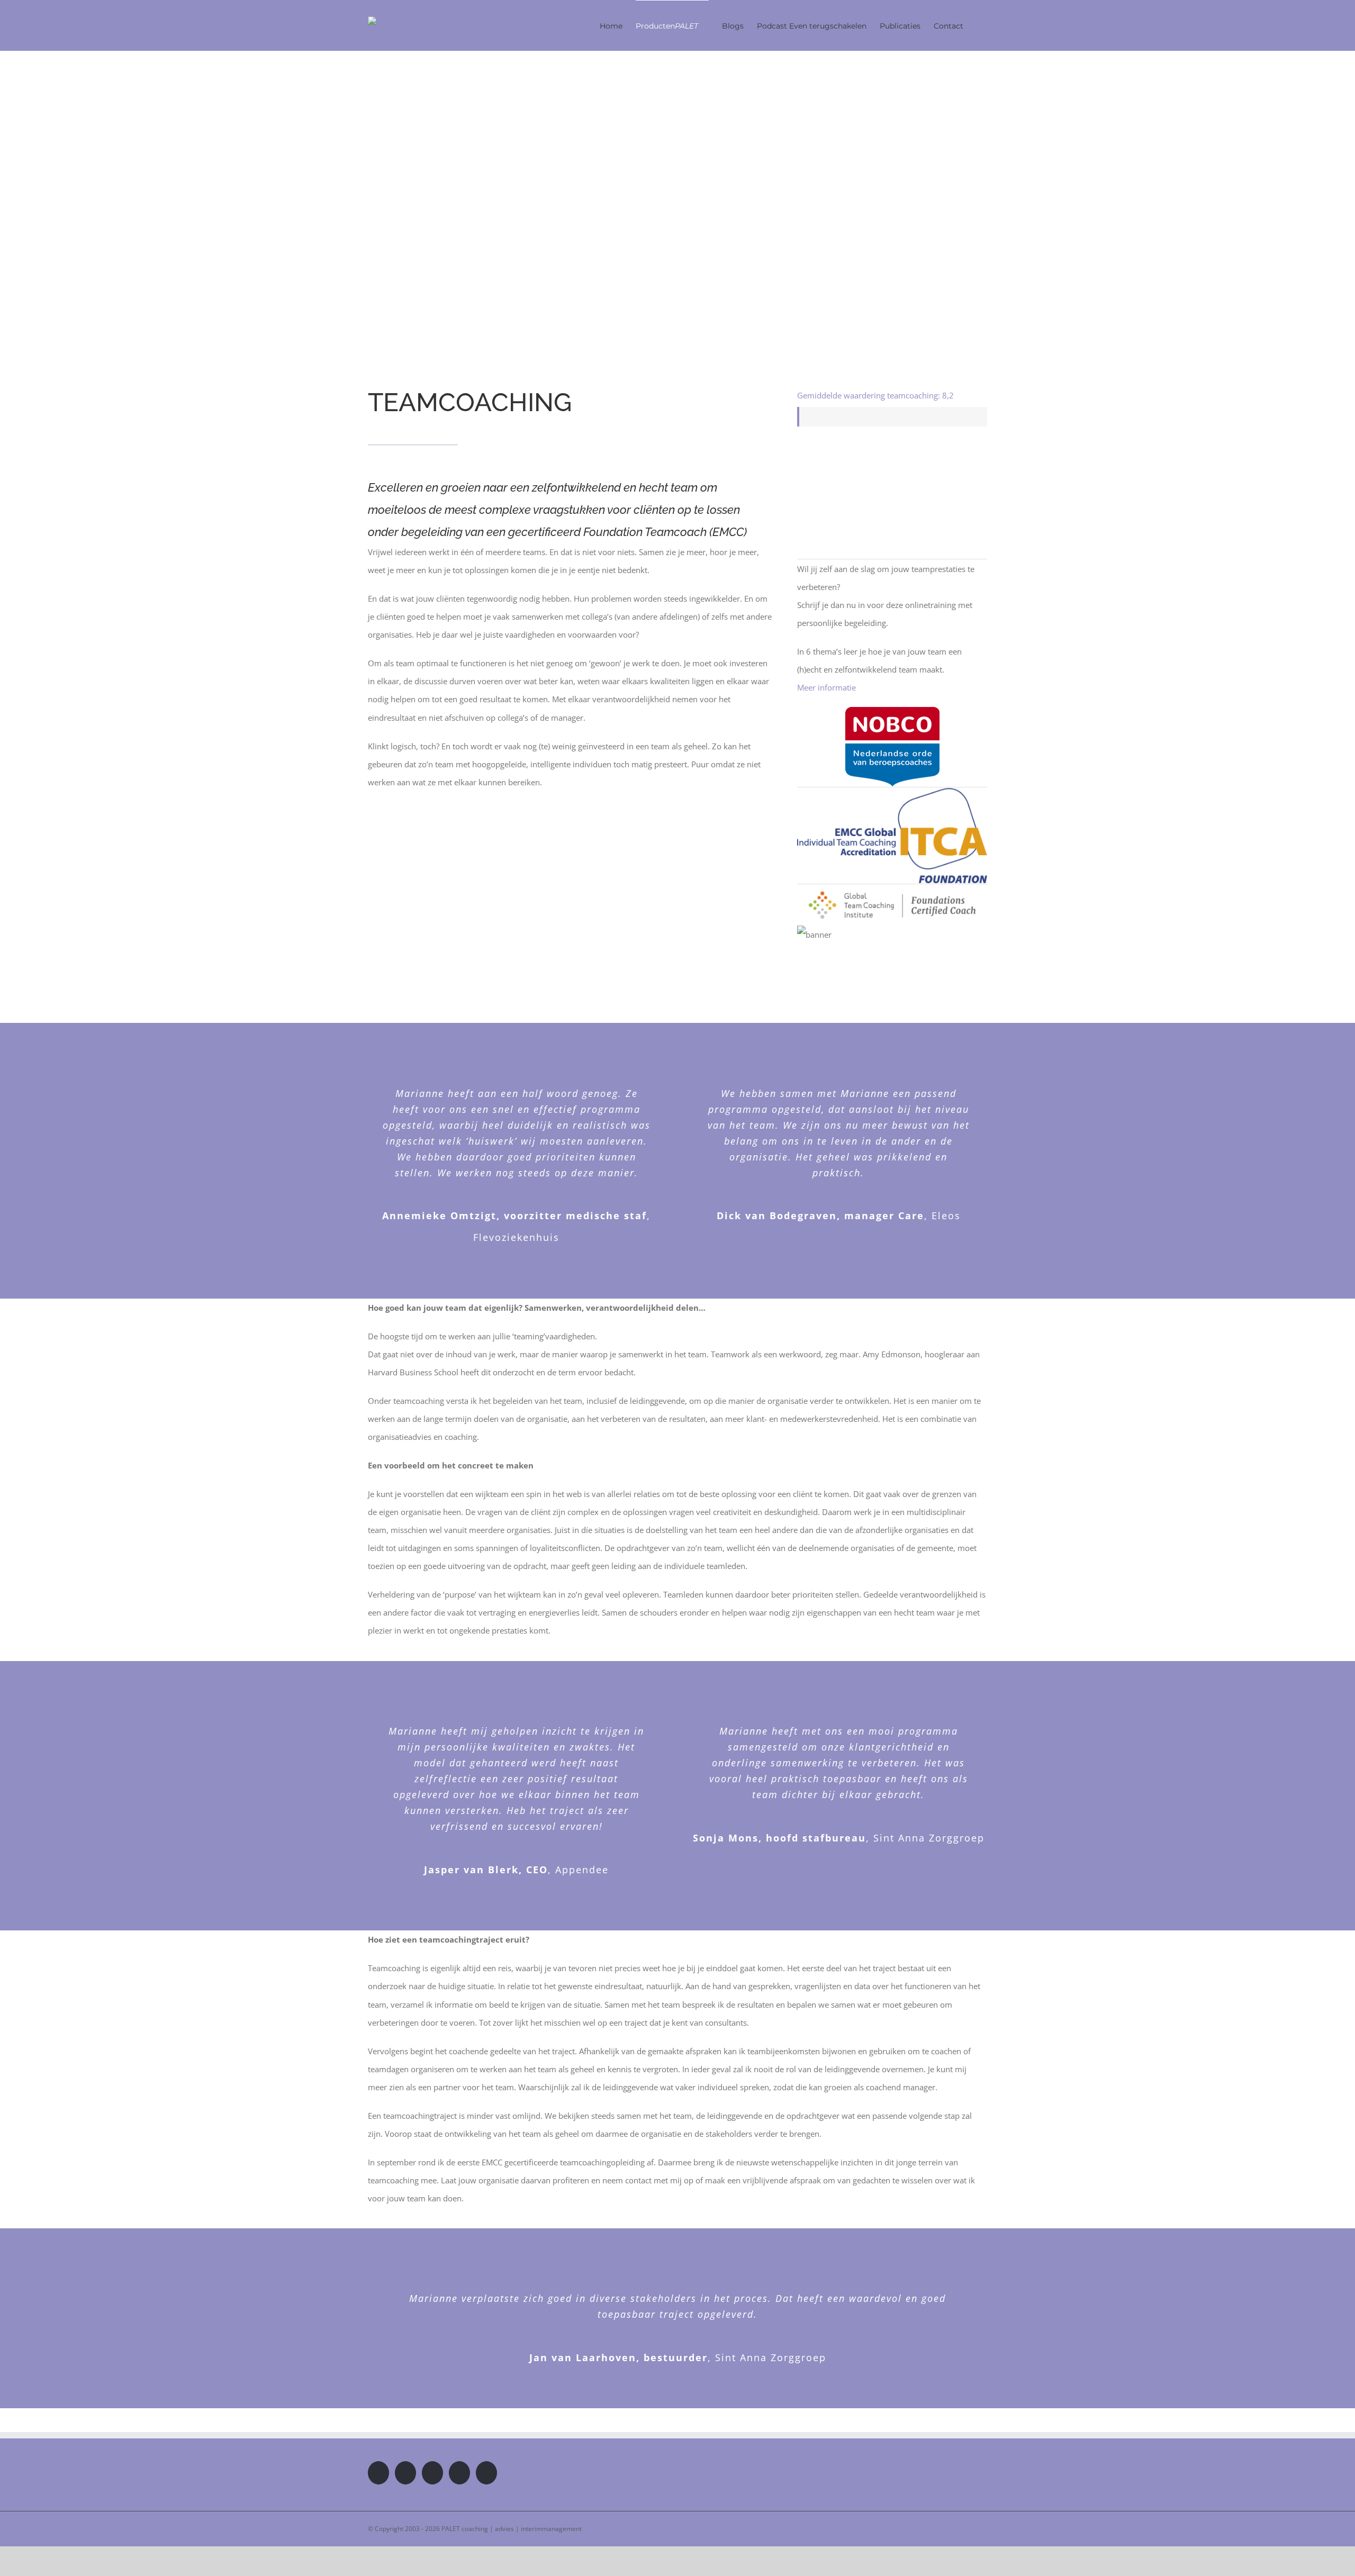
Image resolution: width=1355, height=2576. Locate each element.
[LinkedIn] (459, 2473)
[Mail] (486, 2473)
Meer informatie (826, 687)
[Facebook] (378, 2473)
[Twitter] (405, 2473)
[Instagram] (432, 2473)
